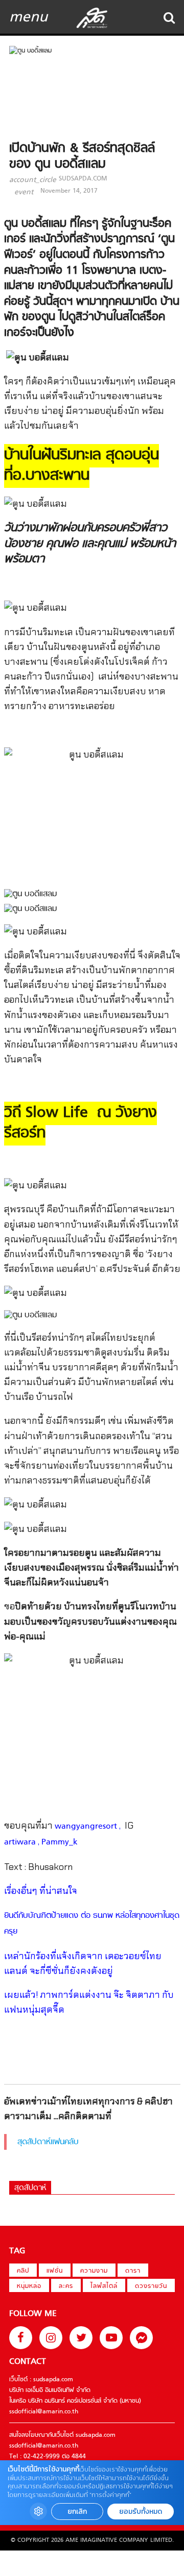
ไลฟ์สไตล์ (104, 2286)
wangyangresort (86, 1827)
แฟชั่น (55, 2271)
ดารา (133, 2271)
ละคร (66, 2286)
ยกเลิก (77, 2512)
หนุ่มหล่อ (29, 2286)
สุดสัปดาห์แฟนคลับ (48, 2142)
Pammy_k (60, 1842)
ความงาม (94, 2271)
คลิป (23, 2271)
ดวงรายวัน (151, 2286)
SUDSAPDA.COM (83, 179)
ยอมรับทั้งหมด (141, 2512)
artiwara (20, 1842)
